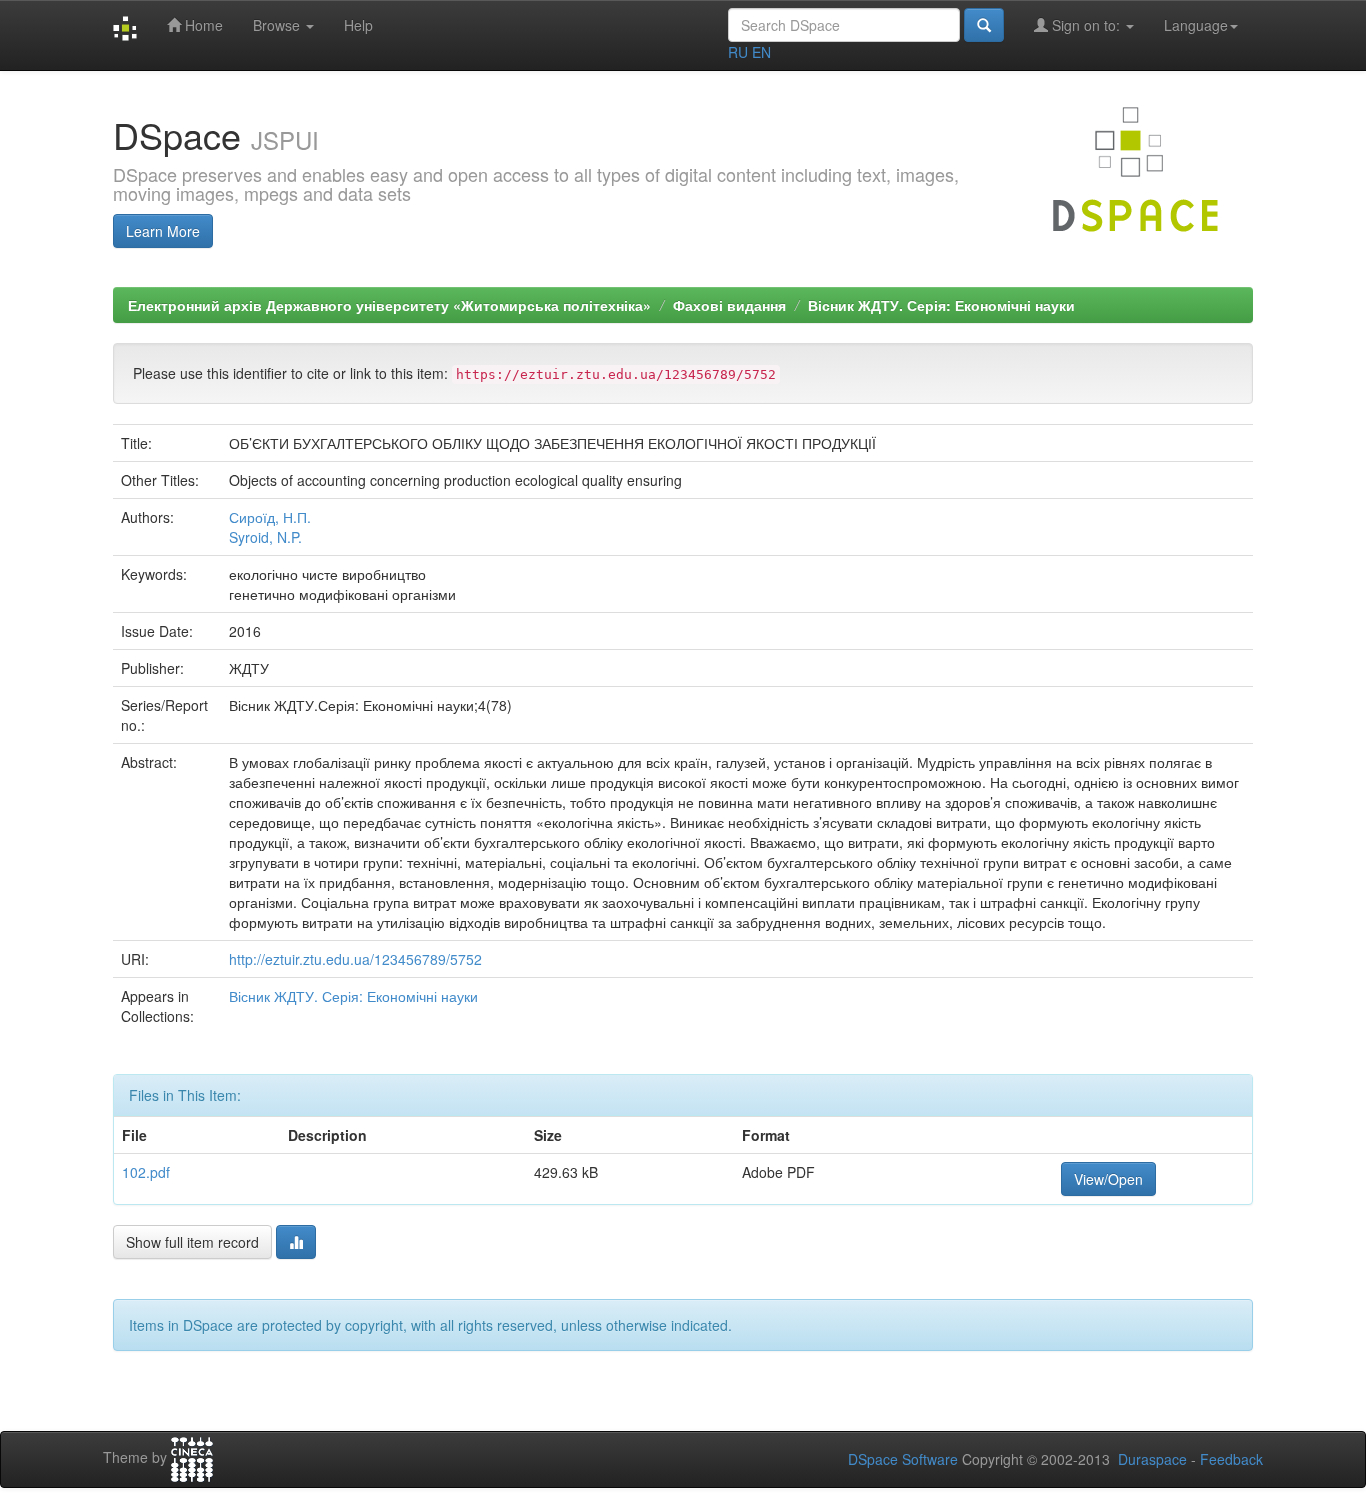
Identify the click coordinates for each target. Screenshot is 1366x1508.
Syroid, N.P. (265, 537)
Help (358, 25)
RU (738, 52)
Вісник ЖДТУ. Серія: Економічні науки (941, 305)
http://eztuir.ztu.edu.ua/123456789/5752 (355, 959)
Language (1196, 25)
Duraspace (1152, 1459)
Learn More (163, 231)
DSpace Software (903, 1459)
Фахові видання (729, 305)
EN (761, 52)
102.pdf (146, 1172)
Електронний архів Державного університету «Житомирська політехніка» (389, 305)
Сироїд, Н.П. (270, 517)
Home (202, 25)
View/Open (1108, 1179)
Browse (278, 25)
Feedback (1231, 1459)
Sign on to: (1086, 25)
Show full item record (192, 1242)
